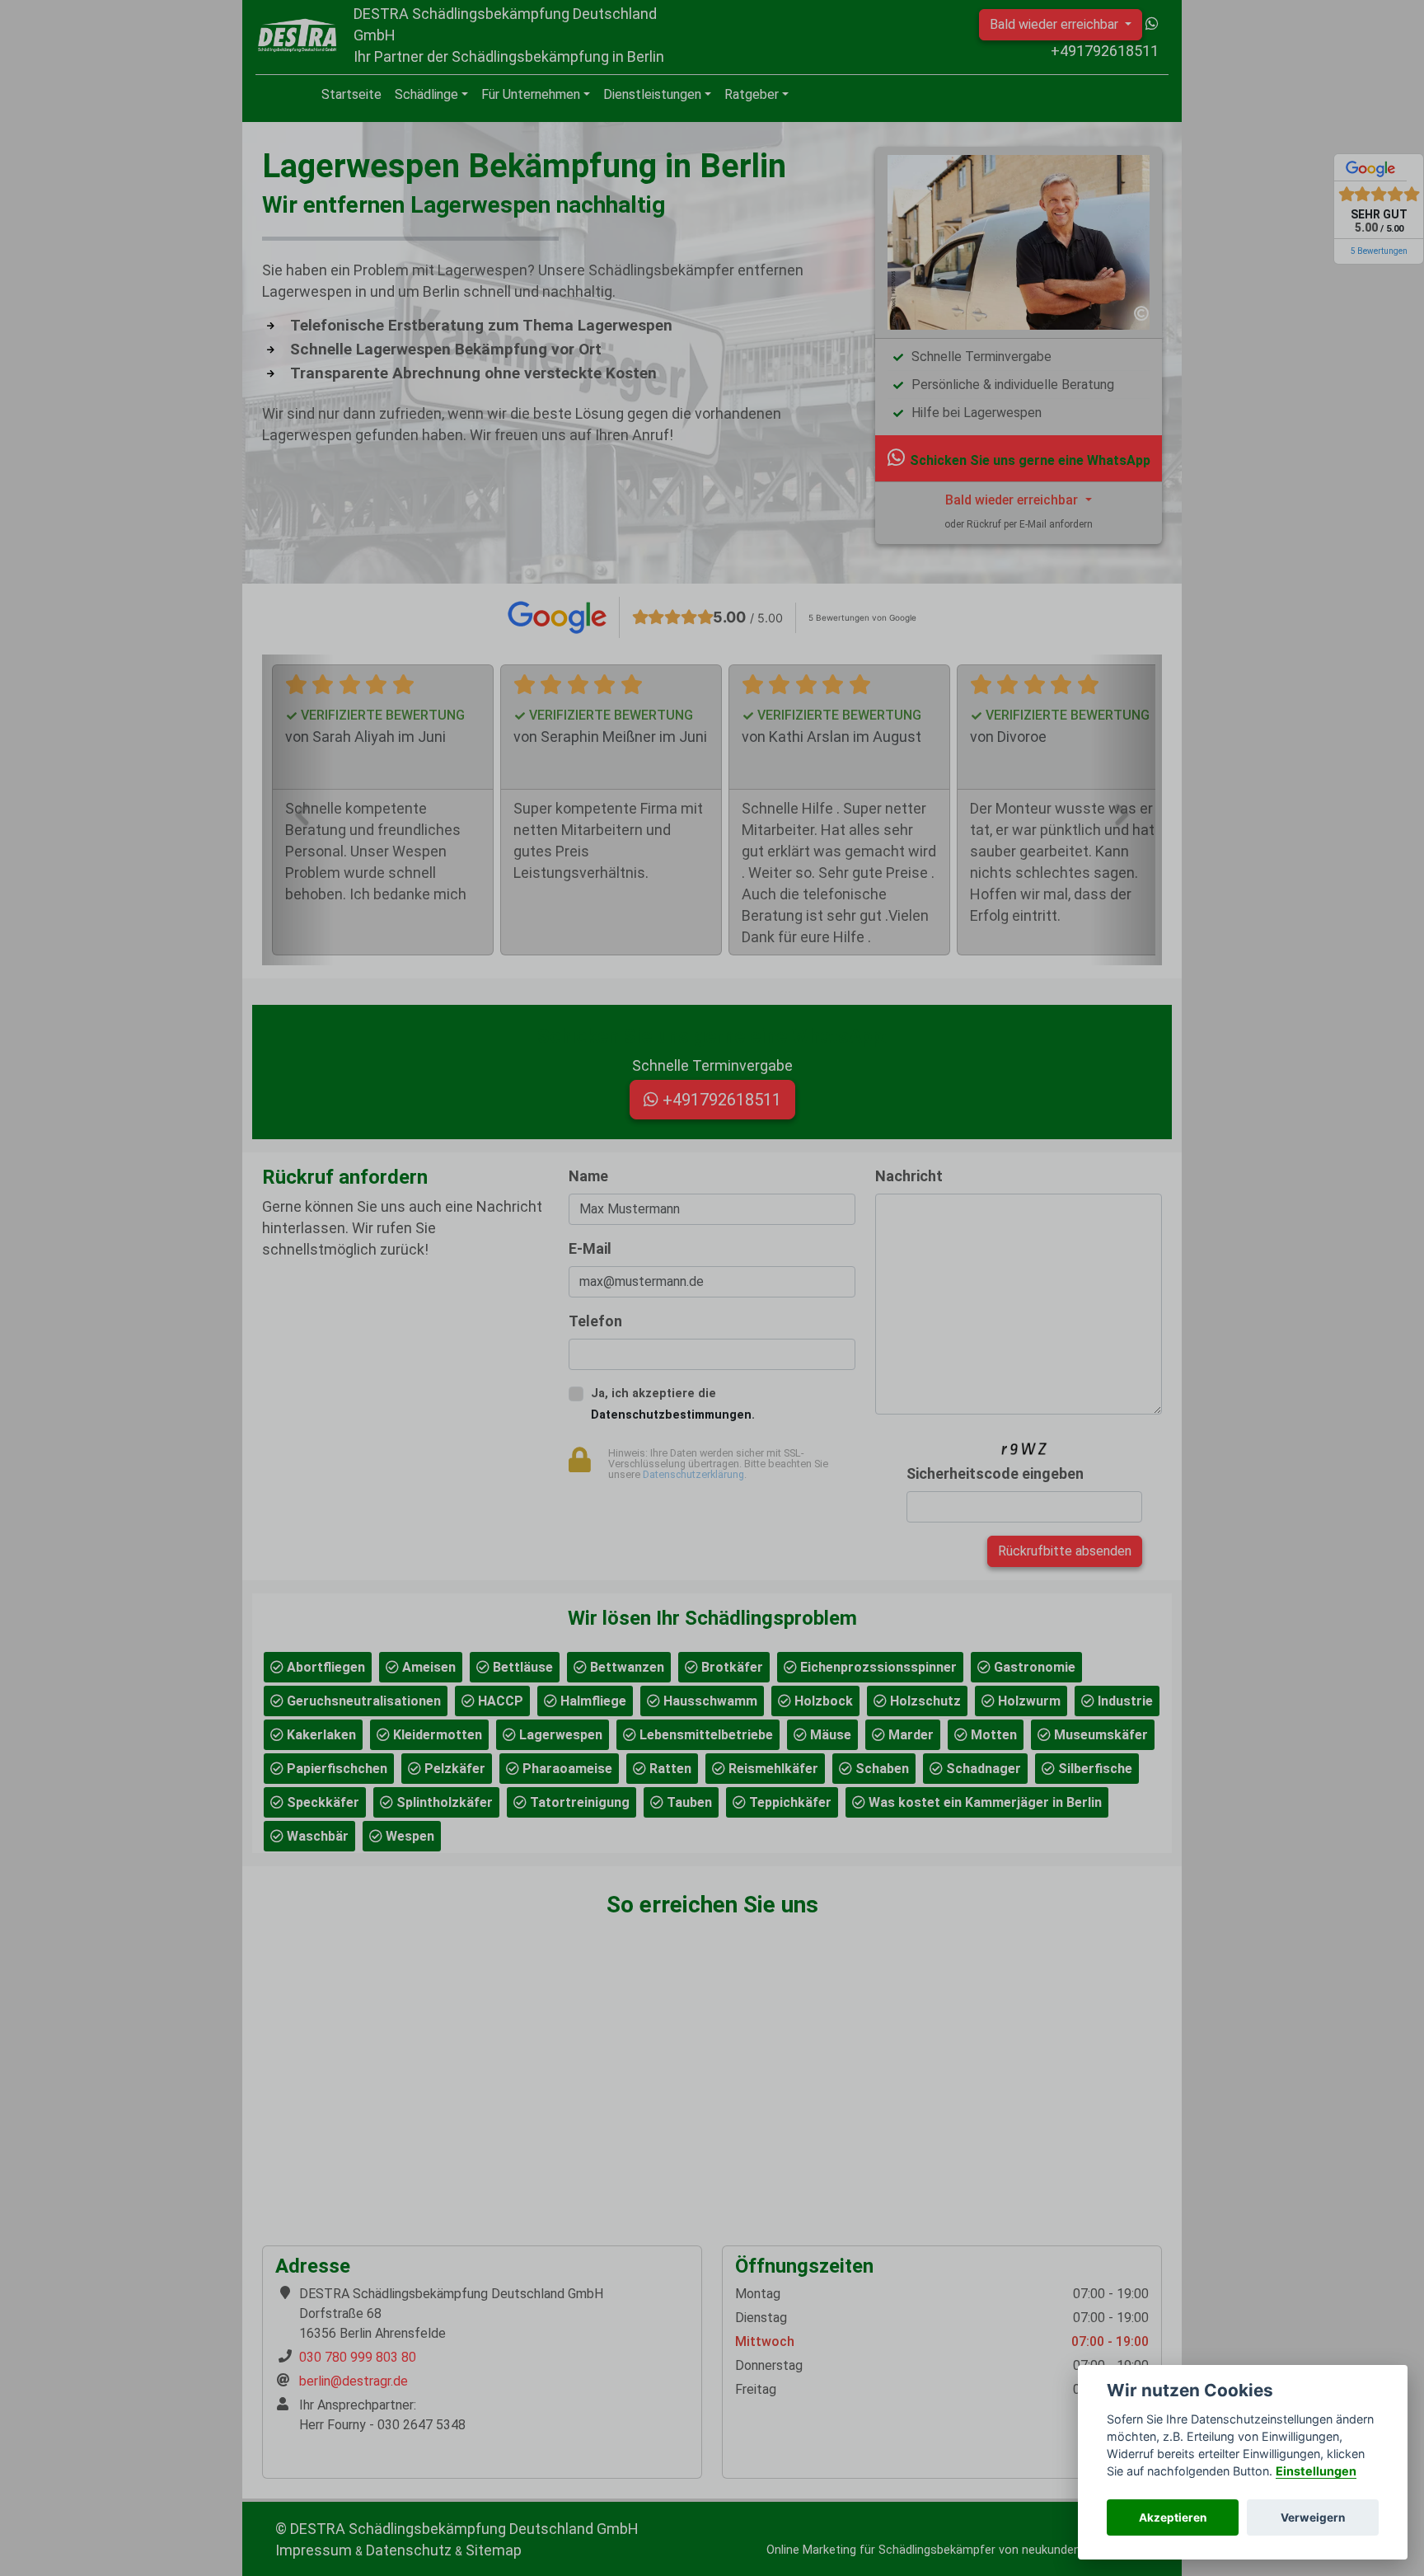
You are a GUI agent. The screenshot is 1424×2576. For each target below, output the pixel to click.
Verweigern (1313, 2517)
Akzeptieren (1173, 2517)
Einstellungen (1316, 2471)
